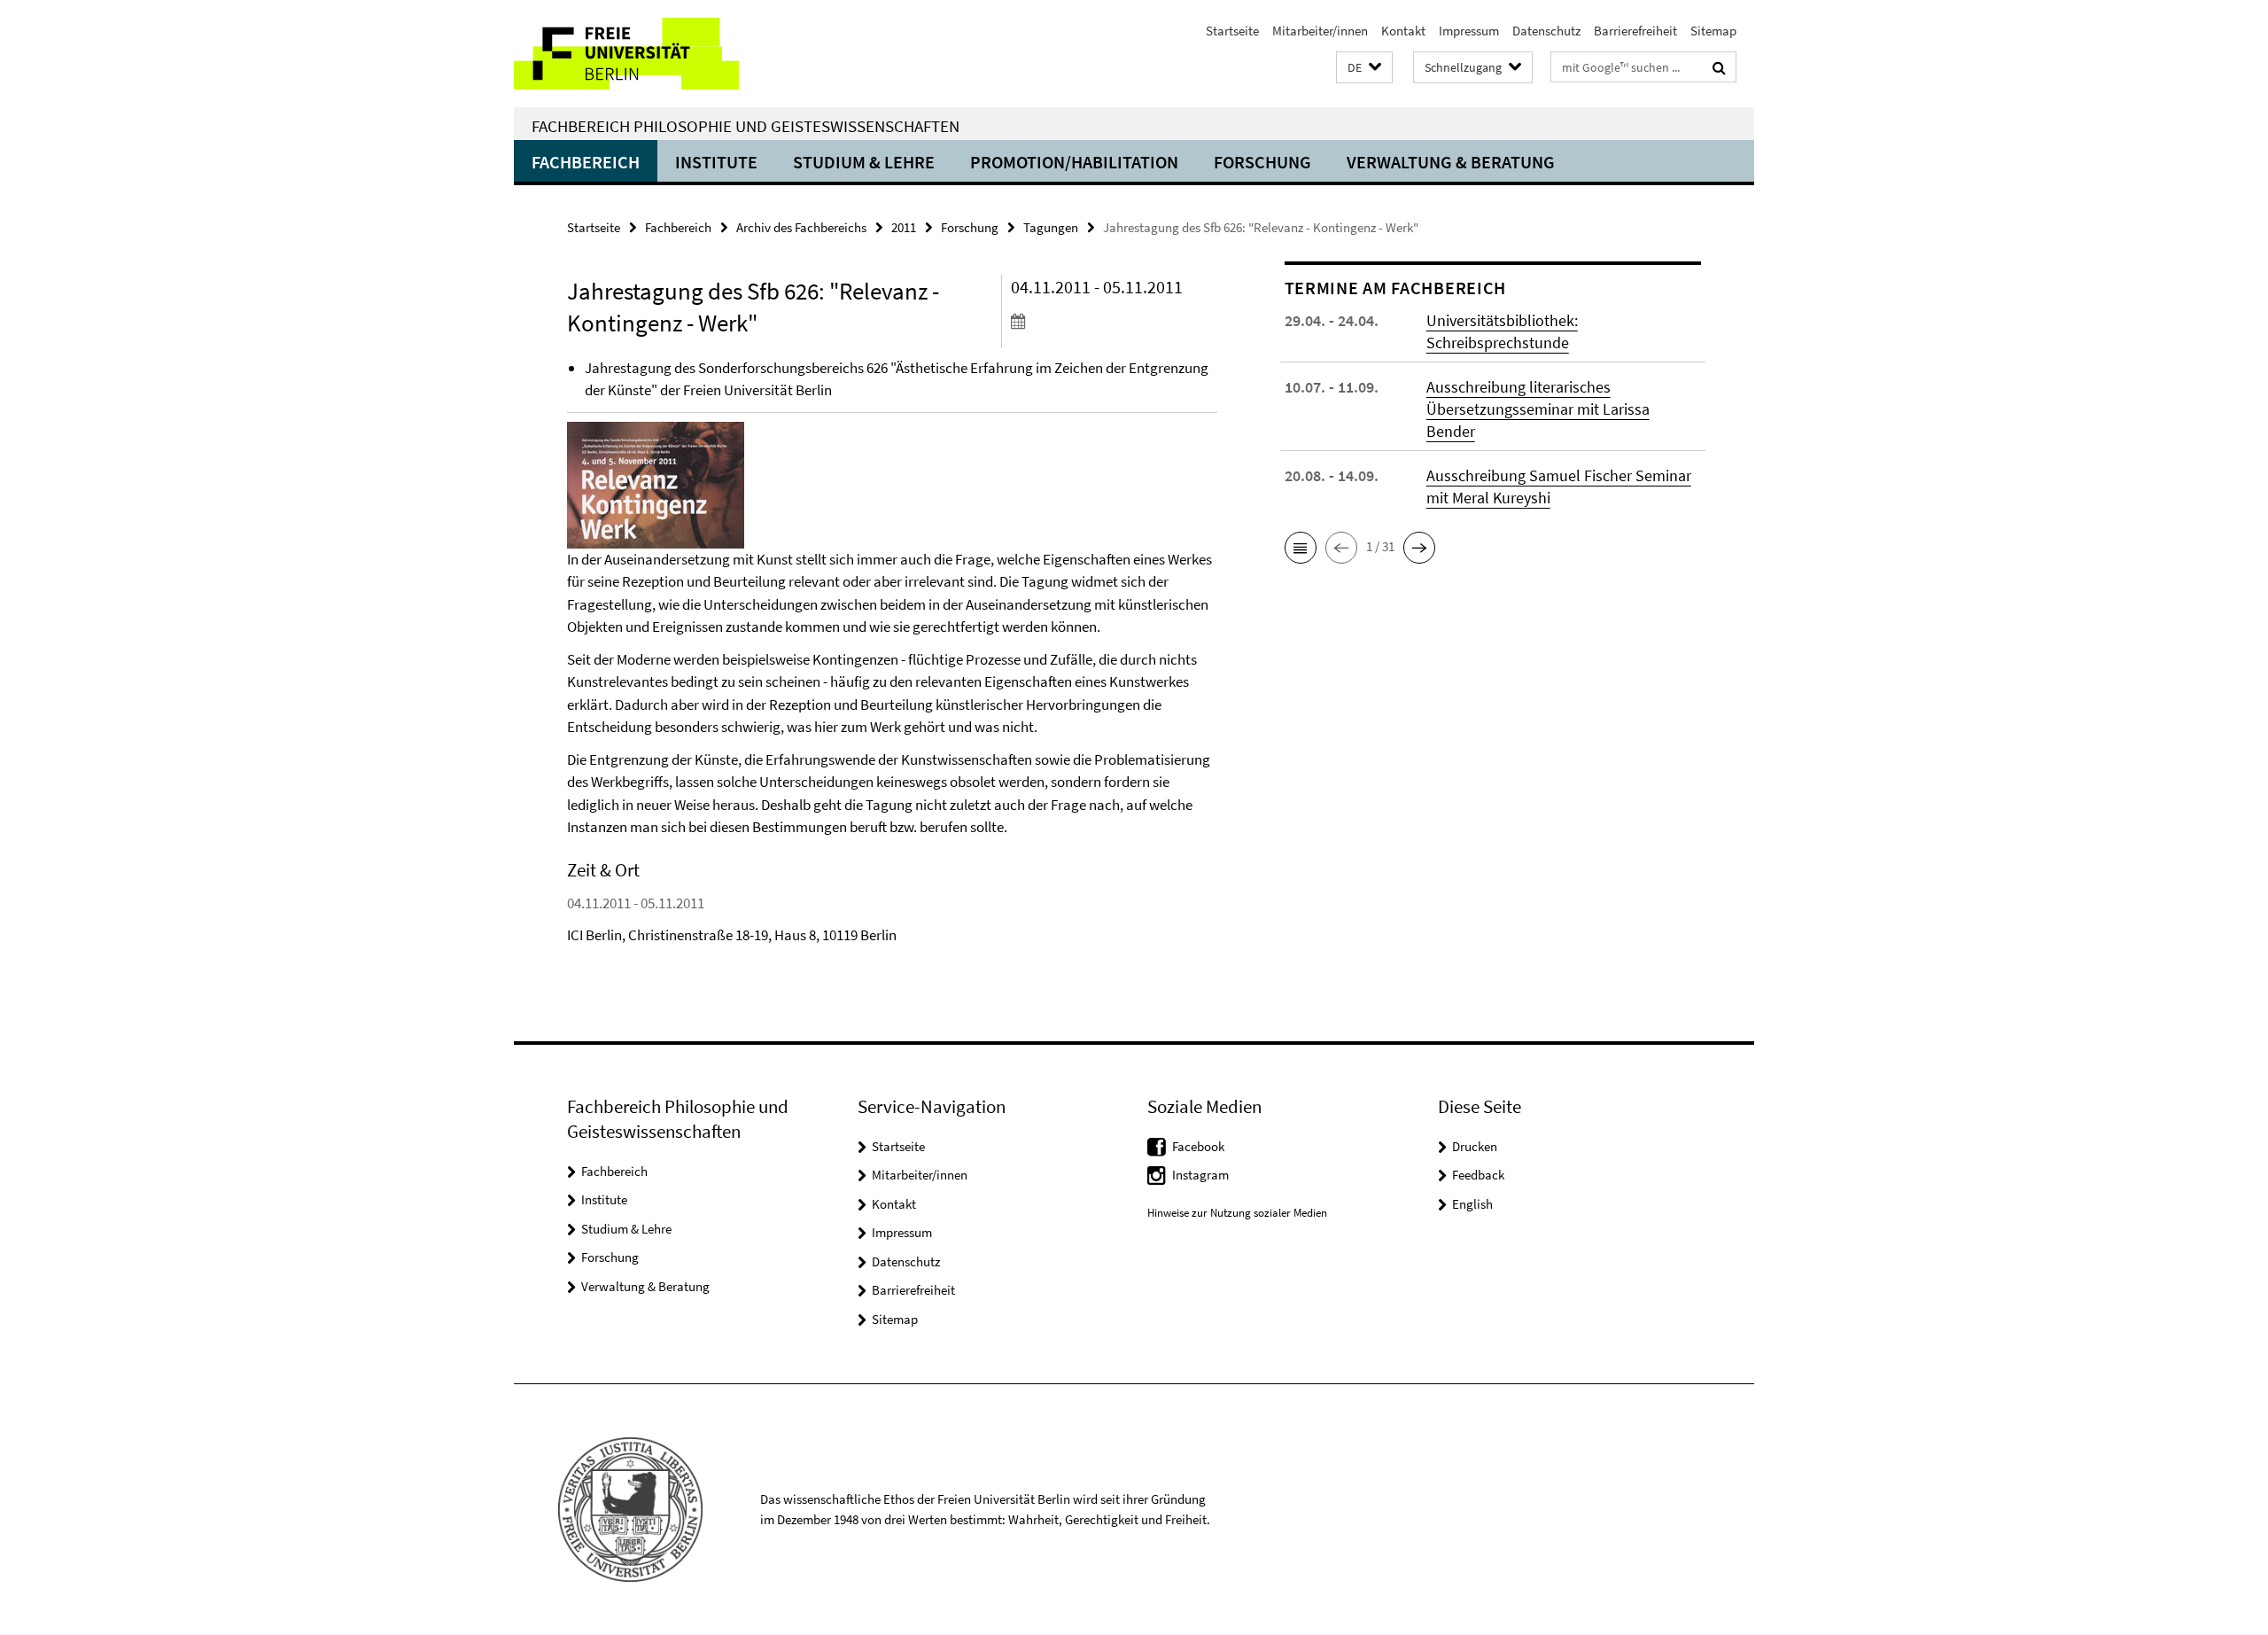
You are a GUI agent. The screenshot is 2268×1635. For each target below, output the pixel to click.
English (1472, 1204)
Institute (716, 162)
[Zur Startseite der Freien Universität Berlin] (662, 54)
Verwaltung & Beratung (1451, 162)
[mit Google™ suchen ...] (1719, 67)
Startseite (1232, 31)
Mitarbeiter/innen (1320, 31)
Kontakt (1403, 31)
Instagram (1200, 1175)
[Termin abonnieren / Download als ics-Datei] (1114, 321)
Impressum (1469, 31)
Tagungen (1051, 227)
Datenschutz (1546, 31)
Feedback (1478, 1175)
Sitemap (1713, 31)
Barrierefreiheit (1635, 31)
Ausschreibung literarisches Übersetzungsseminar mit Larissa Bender (1538, 409)
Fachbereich (586, 162)
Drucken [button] (1475, 1146)
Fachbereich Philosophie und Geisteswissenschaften (746, 126)
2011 (904, 227)
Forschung (1262, 162)
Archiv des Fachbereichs (801, 227)
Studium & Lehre (864, 162)
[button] (1364, 68)
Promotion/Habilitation (1074, 162)
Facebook (1198, 1146)
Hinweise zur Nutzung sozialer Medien (1237, 1213)
